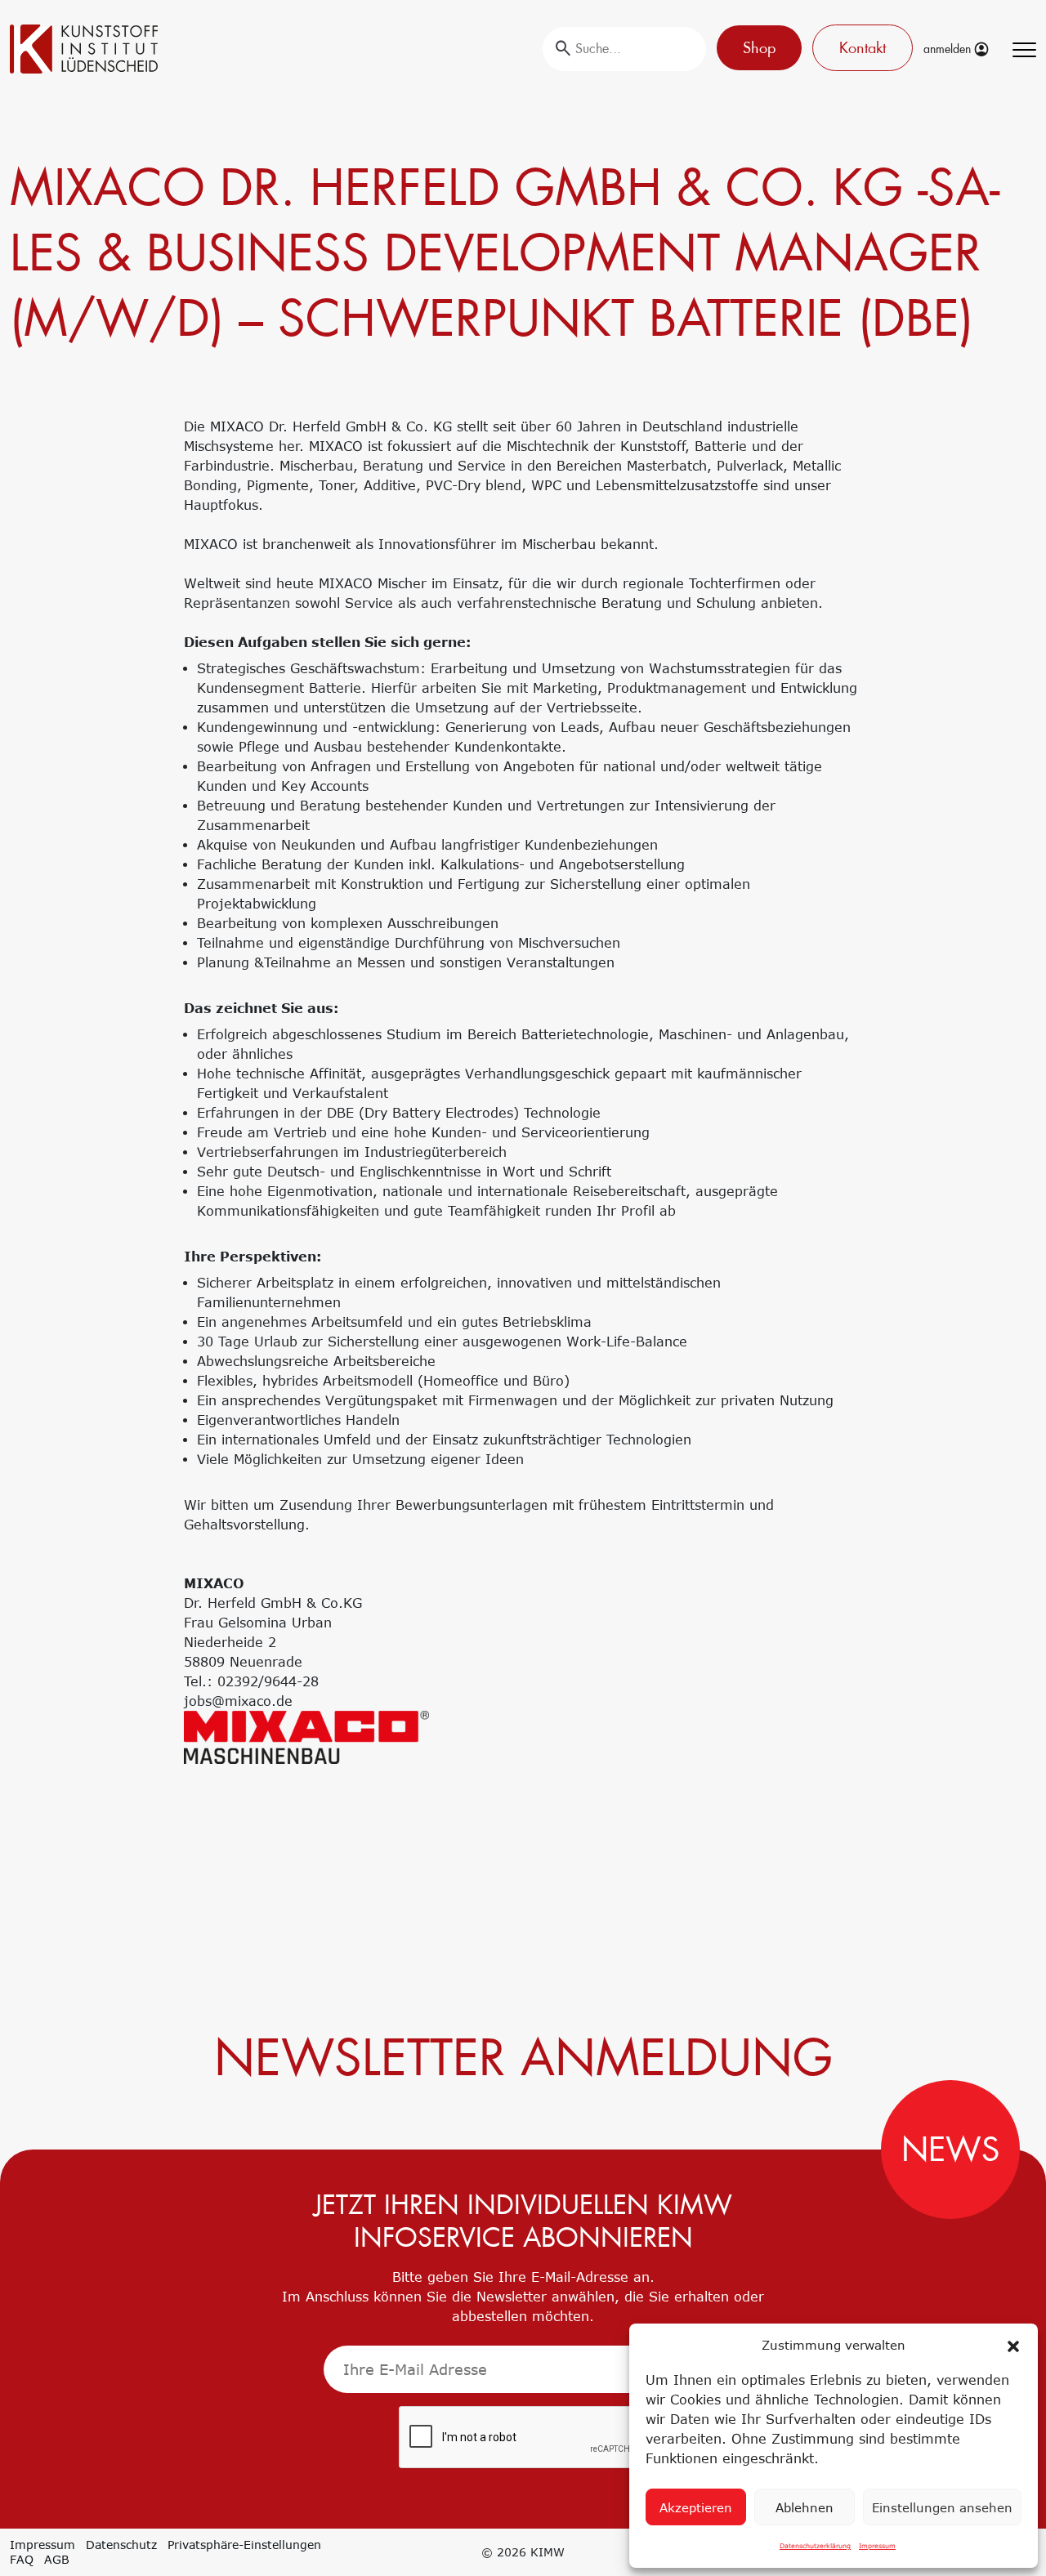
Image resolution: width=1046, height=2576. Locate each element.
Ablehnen (805, 2507)
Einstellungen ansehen (942, 2507)
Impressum (877, 2546)
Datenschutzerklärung (815, 2546)
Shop (759, 48)
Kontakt (863, 48)
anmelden (949, 49)
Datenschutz (121, 2545)
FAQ (22, 2559)
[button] (1013, 2345)
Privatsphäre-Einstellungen (244, 2545)
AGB (57, 2559)
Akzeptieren (696, 2507)
